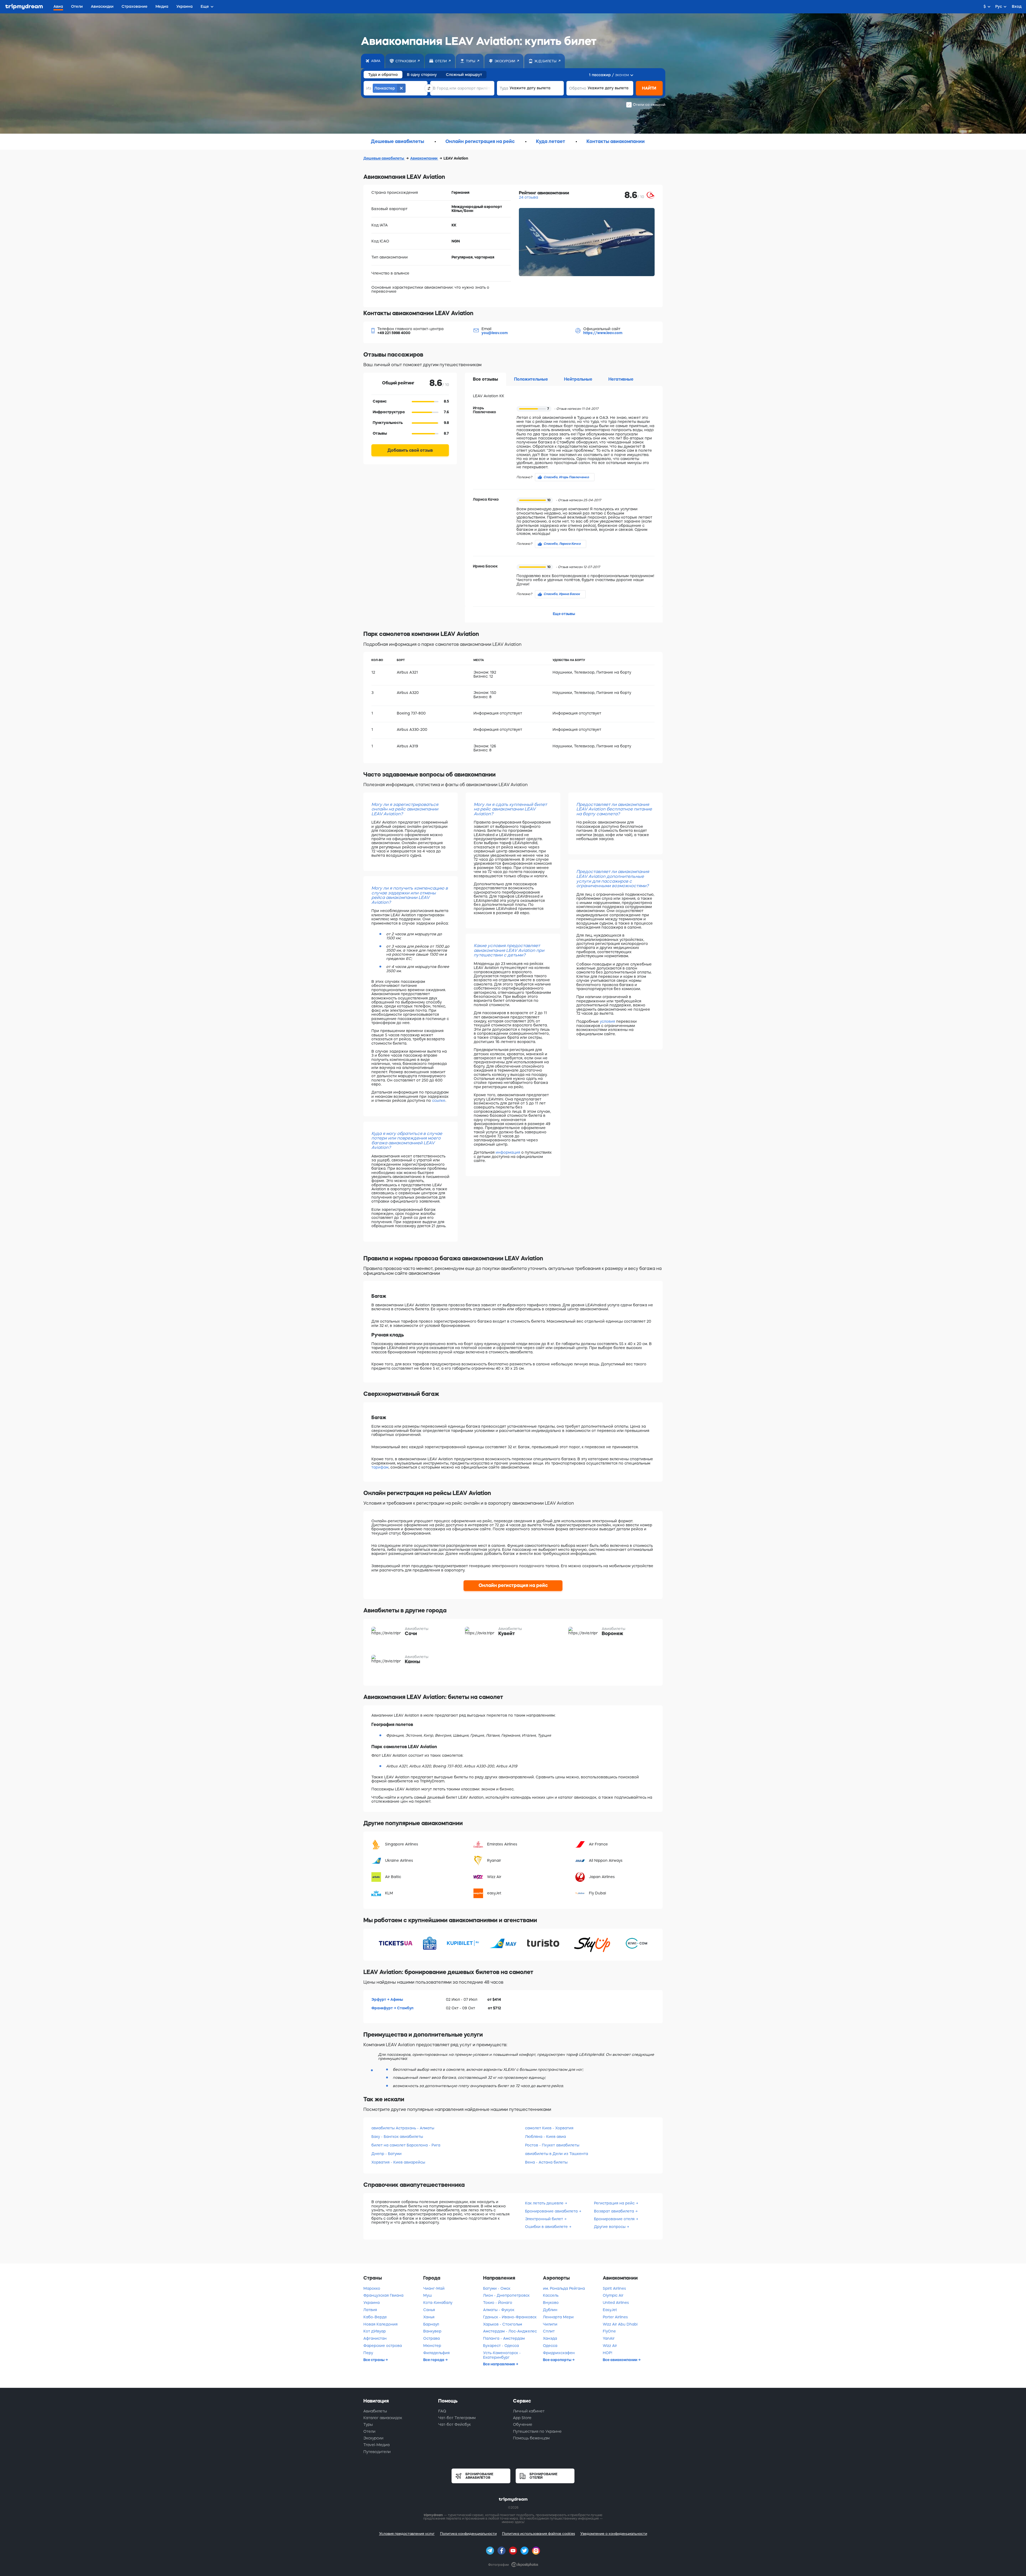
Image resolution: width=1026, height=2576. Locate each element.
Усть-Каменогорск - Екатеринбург (502, 2355)
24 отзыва (528, 197)
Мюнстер (432, 2346)
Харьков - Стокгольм (503, 2324)
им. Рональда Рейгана (564, 2288)
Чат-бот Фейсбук (454, 2424)
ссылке (439, 1100)
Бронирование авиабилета (551, 2211)
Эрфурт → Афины (387, 1999)
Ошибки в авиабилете (546, 2227)
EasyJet (610, 2310)
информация (508, 1152)
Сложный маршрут (464, 75)
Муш (428, 2295)
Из (369, 88)
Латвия (370, 2310)
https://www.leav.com (603, 333)
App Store (522, 2418)
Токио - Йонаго (498, 2303)
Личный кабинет (529, 2411)
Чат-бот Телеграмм (457, 2418)
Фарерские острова (383, 2346)
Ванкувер (432, 2331)
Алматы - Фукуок (499, 2310)
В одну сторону (422, 75)
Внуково (551, 2303)
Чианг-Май (434, 2288)
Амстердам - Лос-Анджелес (510, 2331)
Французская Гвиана (383, 2295)
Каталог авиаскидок (383, 2418)
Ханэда (550, 2338)
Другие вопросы (610, 2227)
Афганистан (375, 2338)
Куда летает (551, 141)
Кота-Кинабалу (438, 2303)
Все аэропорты (557, 2360)
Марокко (372, 2288)
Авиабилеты (375, 2411)
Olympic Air (613, 2295)
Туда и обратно (383, 75)
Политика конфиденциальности (468, 2534)
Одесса (550, 2346)
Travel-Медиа (376, 2445)
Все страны (374, 2360)
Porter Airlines (615, 2317)
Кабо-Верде (375, 2317)
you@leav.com (495, 333)
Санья (429, 2310)
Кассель (551, 2295)
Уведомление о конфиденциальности (614, 2534)
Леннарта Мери (558, 2317)
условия (607, 1021)
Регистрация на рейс (614, 2203)
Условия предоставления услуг (407, 2534)
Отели (369, 2431)
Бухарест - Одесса (501, 2346)
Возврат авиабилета (614, 2211)
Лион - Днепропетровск (506, 2295)
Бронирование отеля (614, 2219)
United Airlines (616, 2303)
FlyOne (609, 2331)
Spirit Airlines (614, 2288)
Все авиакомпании (620, 2360)
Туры (368, 2424)
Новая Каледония (380, 2324)
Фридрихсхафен (559, 2353)
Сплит (549, 2331)
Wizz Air (610, 2346)
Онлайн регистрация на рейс (480, 141)
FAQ (442, 2411)
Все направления (499, 2364)
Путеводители (377, 2452)
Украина (372, 2303)
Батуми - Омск (497, 2288)
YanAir (609, 2338)
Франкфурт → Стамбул (392, 2008)
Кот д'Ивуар (375, 2331)
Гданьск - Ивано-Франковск (510, 2317)
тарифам (380, 1467)
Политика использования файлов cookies (539, 2534)
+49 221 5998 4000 (394, 333)
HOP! (607, 2353)
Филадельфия (436, 2353)
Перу (368, 2353)
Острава (432, 2338)
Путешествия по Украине (537, 2431)
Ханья (429, 2317)
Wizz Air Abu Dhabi (620, 2324)
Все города (434, 2360)
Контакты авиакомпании (616, 141)
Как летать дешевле (544, 2203)
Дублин (550, 2310)
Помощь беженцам (531, 2438)
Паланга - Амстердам (504, 2338)
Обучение (523, 2424)
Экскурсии (373, 2438)
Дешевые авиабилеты (397, 141)
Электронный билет (544, 2219)
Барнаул (431, 2324)
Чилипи (550, 2324)
